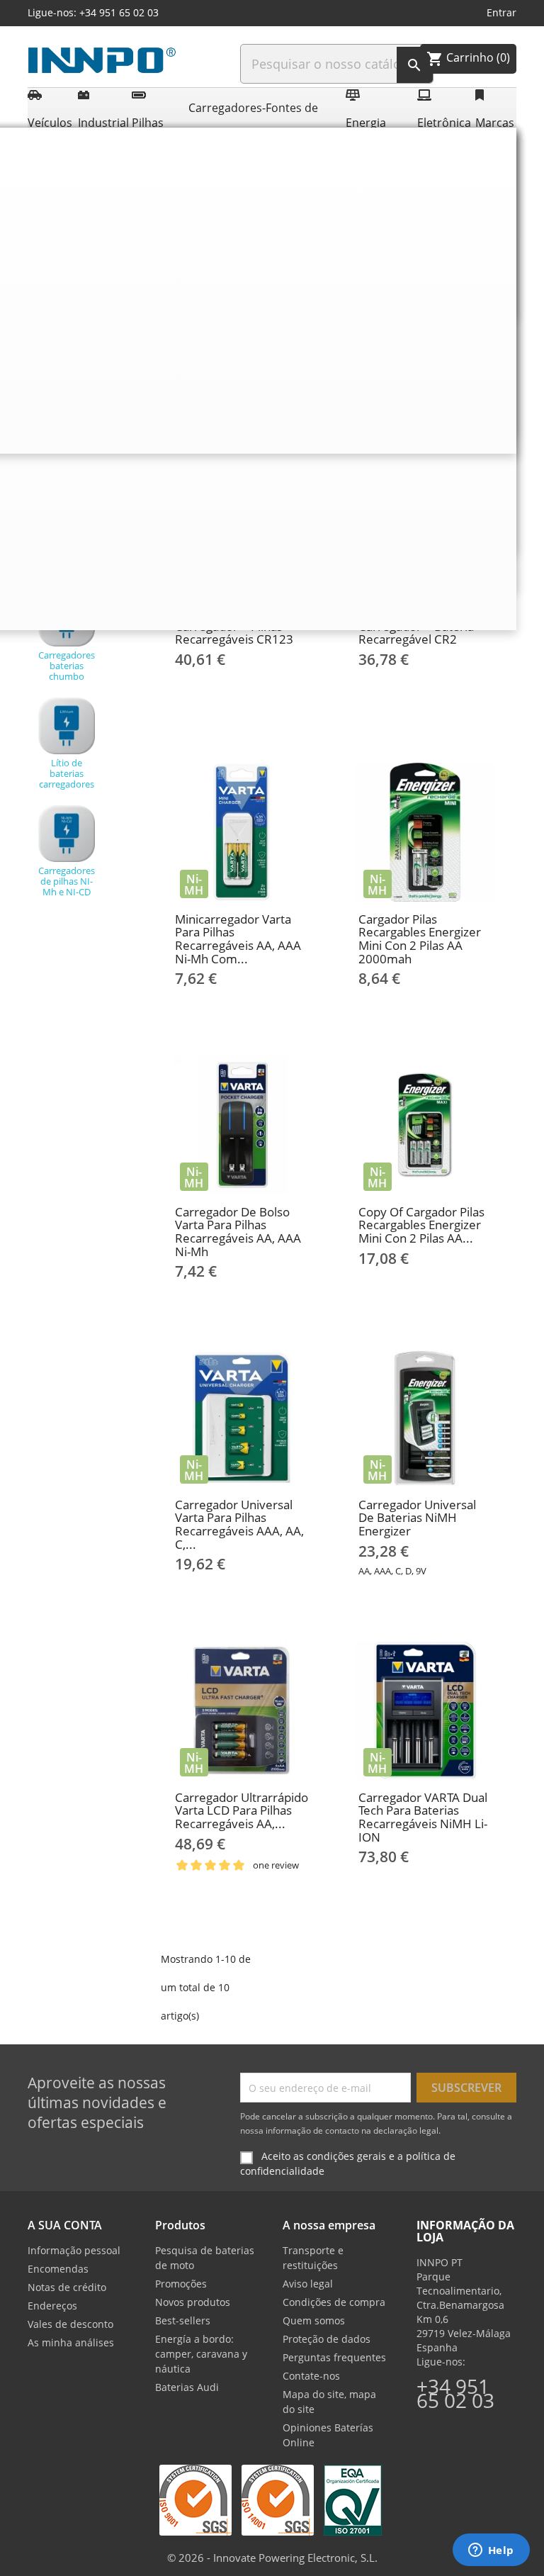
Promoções (181, 2284)
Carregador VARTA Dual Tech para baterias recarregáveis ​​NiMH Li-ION (423, 1817)
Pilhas (148, 123)
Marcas (494, 123)
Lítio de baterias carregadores (67, 773)
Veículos (50, 123)
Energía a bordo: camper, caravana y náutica (201, 2354)
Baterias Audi (187, 2387)
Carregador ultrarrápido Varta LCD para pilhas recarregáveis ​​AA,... (242, 1810)
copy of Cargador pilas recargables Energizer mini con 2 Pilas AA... (421, 1225)
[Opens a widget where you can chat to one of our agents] (491, 2551)
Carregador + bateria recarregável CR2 (416, 633)
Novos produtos (193, 2302)
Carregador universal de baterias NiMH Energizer (417, 1518)
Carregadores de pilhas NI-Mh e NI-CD (67, 881)
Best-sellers (183, 2320)
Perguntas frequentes (334, 2357)
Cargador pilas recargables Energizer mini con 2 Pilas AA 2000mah (420, 939)
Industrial (102, 123)
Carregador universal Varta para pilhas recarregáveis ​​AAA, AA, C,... (239, 1524)
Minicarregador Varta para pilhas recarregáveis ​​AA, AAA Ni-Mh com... (238, 939)
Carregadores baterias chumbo (67, 666)
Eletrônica (443, 123)
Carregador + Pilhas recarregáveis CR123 (234, 633)
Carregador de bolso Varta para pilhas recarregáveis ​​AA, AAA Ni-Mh (238, 1232)
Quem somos (314, 2320)
